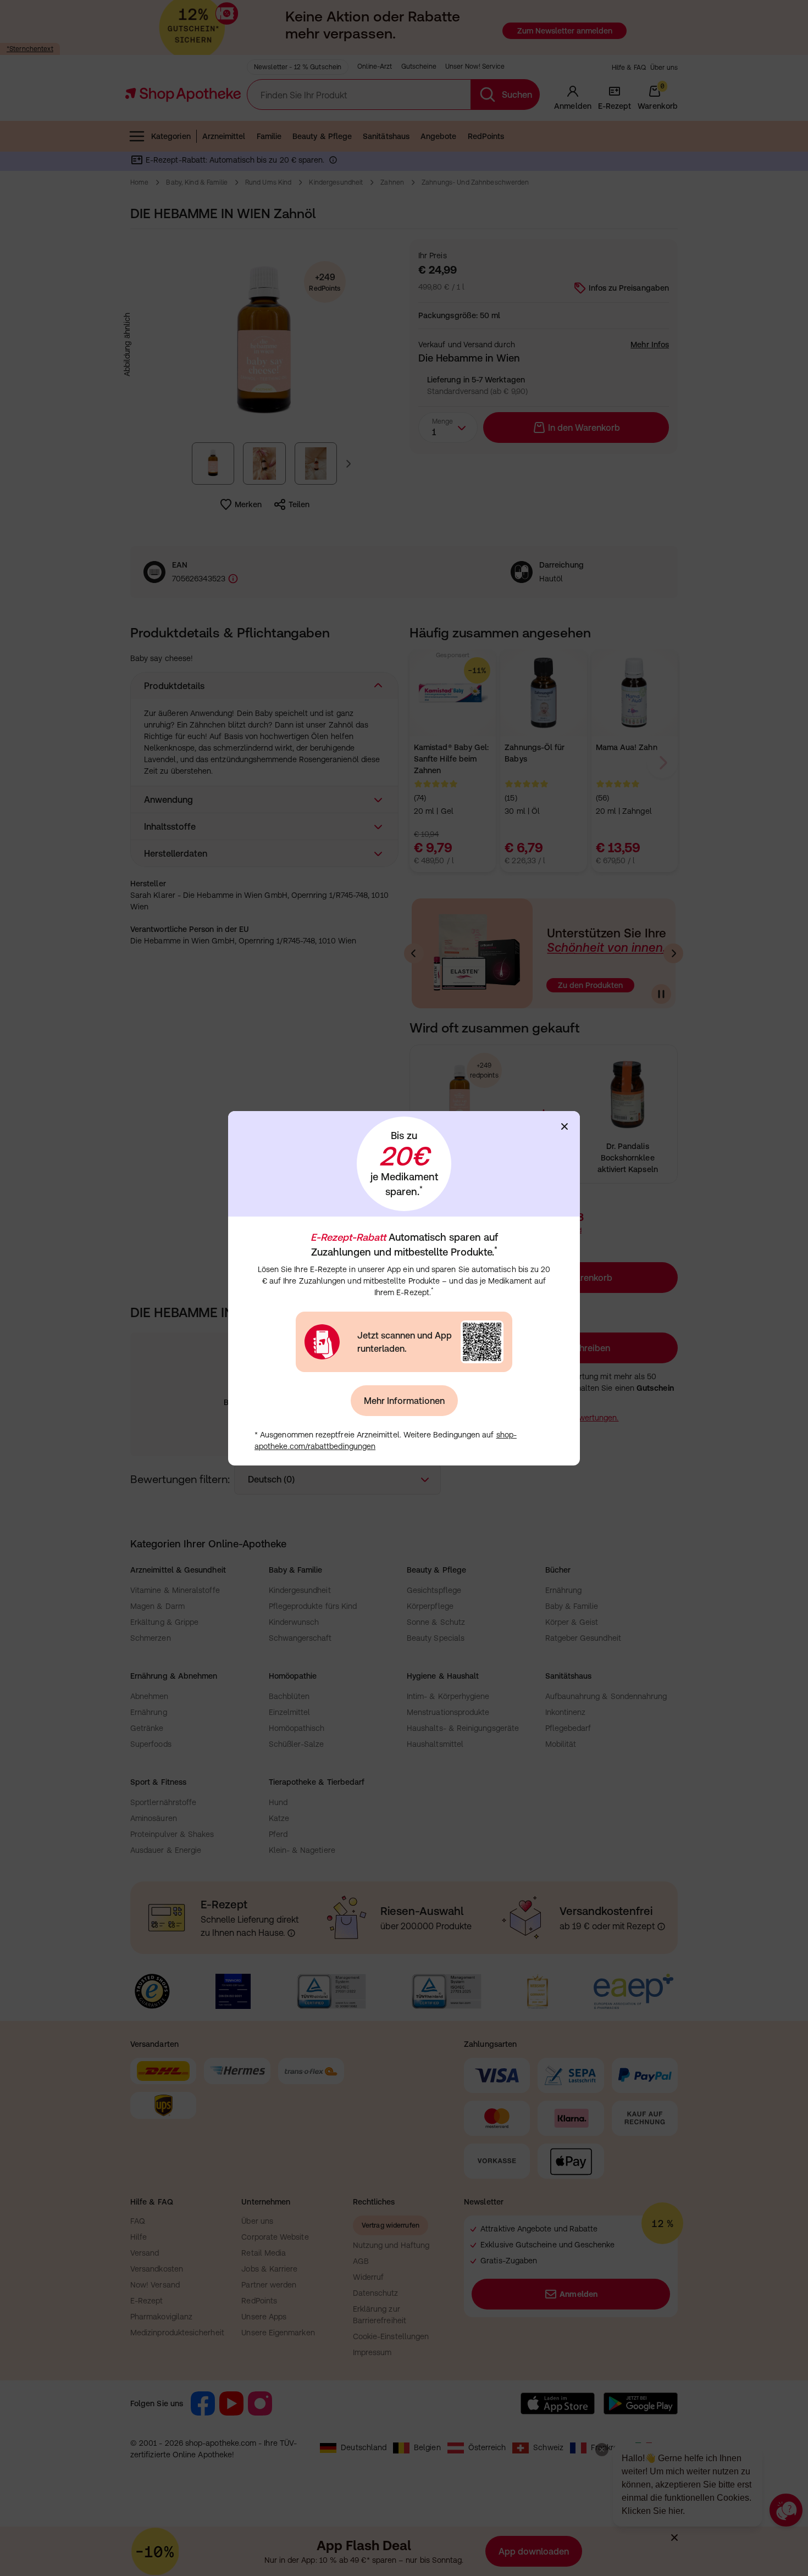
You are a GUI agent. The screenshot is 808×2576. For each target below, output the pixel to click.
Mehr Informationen (404, 1401)
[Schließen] (565, 1126)
